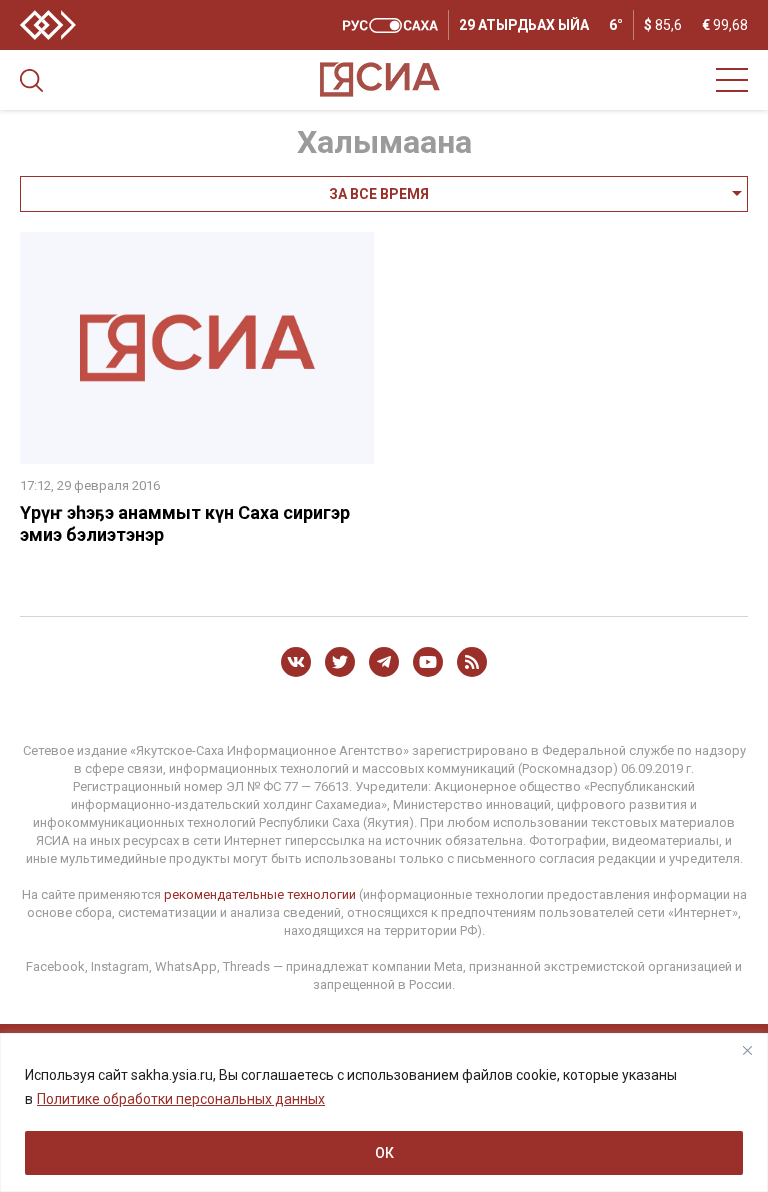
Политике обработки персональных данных (181, 1099)
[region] (384, 1112)
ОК (384, 1153)
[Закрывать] (747, 1050)
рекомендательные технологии (260, 894)
